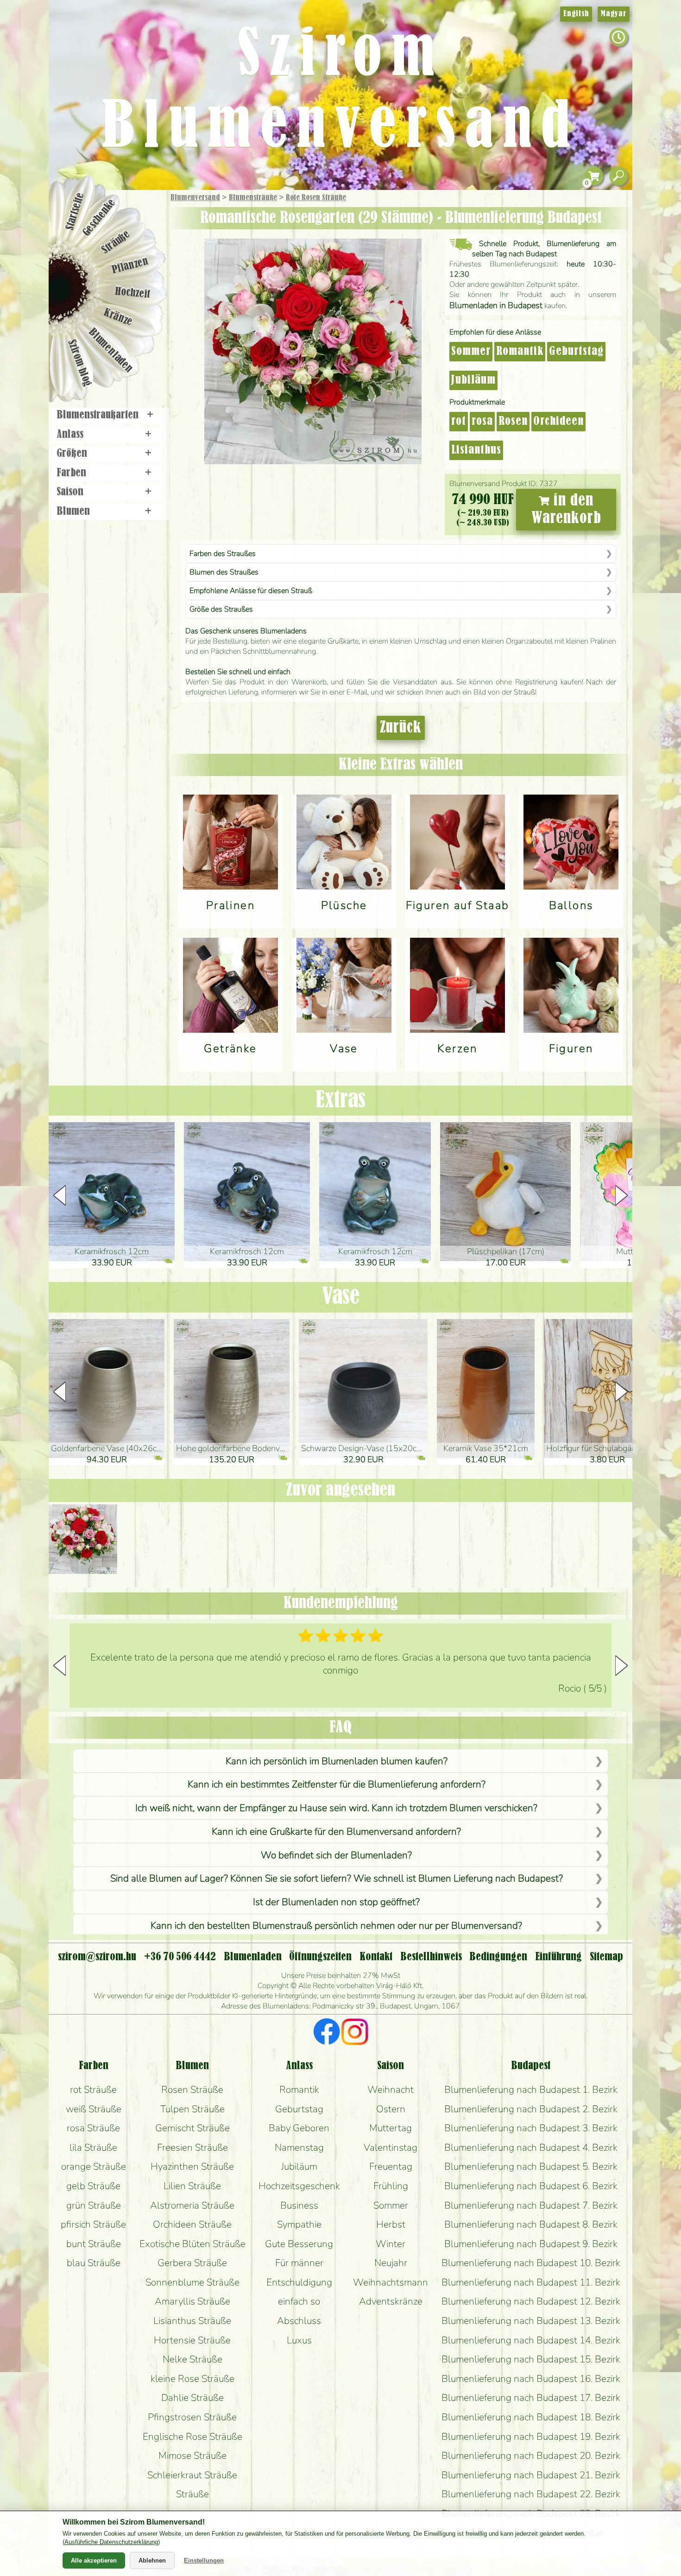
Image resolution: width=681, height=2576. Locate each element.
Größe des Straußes (221, 609)
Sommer (471, 352)
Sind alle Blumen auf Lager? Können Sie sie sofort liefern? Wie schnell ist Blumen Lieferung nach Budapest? (337, 1878)
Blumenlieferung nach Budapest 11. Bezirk (531, 2282)
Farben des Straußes (223, 554)
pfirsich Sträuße (93, 2224)
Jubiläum (473, 380)
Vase (341, 1297)
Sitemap (606, 1957)
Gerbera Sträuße (192, 2263)
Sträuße (116, 242)
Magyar (614, 14)
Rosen (513, 422)
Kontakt (376, 1957)
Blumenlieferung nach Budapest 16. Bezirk (531, 2379)
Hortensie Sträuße (192, 2340)
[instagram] (355, 2033)
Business (299, 2205)
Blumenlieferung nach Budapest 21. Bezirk (531, 2475)
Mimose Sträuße (192, 2456)
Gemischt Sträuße (192, 2128)
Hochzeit (133, 293)
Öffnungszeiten (320, 1957)
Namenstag (299, 2147)
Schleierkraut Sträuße (192, 2475)
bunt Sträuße (94, 2244)
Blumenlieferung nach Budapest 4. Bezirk (531, 2147)
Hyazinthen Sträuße (192, 2166)
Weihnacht (391, 2090)
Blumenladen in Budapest (496, 305)
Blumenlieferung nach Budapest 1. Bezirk (531, 2090)
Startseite (75, 211)
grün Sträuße (94, 2205)
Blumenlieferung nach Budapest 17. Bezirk (531, 2398)
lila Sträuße (93, 2147)
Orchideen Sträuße (192, 2224)
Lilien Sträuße (192, 2186)
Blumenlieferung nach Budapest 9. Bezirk (531, 2244)
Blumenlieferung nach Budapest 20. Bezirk (531, 2456)
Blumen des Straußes (224, 572)
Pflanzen (130, 266)
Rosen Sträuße (192, 2090)
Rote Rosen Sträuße (316, 198)
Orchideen (558, 422)
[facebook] (327, 2033)
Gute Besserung (299, 2244)
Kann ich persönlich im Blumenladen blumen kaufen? (337, 1761)
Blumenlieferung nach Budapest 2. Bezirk (531, 2109)
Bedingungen (498, 1957)
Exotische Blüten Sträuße (192, 2244)
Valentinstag (391, 2147)
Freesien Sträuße (192, 2147)
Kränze (118, 318)
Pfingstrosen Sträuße (192, 2417)
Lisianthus (476, 450)
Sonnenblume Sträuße (192, 2282)
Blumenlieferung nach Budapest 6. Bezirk (531, 2186)
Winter (391, 2244)
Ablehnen (152, 2560)
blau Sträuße (94, 2263)
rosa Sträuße (93, 2128)
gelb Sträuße (93, 2186)
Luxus (299, 2340)
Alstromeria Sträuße (192, 2205)
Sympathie (299, 2224)
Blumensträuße (253, 198)
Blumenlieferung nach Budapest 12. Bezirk (531, 2301)
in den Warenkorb (566, 510)
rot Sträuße (93, 2090)
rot (459, 422)
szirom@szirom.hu (97, 1957)
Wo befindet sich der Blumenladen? (336, 1855)
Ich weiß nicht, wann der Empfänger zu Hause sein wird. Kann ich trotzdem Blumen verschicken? (336, 1808)
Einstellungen (204, 2560)
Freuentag (391, 2166)
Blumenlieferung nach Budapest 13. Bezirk (531, 2321)
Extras (340, 1101)
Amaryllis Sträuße (192, 2301)
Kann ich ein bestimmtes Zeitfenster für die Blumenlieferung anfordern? (337, 1784)
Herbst (391, 2224)
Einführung (558, 1957)
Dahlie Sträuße (192, 2398)
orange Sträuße (94, 2166)
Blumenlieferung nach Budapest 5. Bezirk (531, 2166)
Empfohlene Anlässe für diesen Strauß (251, 591)
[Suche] (618, 176)
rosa (482, 422)
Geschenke (99, 218)
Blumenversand (195, 198)
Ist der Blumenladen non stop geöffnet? (336, 1902)
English (576, 14)
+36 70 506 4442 (180, 1957)
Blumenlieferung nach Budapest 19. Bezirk (531, 2437)
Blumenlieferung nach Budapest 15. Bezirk (531, 2359)
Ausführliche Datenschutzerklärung (111, 2542)
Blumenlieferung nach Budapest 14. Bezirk (531, 2340)
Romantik (520, 352)
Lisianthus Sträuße (192, 2321)
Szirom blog (79, 363)
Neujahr (391, 2263)
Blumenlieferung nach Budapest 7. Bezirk (531, 2205)
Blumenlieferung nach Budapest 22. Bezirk (531, 2494)
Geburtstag (576, 352)
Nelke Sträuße (192, 2359)
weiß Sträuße (94, 2109)
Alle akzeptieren (94, 2560)
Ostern (391, 2109)
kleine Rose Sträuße (192, 2379)
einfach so (299, 2301)
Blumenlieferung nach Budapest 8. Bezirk (531, 2224)
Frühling (391, 2186)
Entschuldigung (299, 2282)
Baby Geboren (299, 2128)
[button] (621, 1195)
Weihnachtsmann (391, 2282)
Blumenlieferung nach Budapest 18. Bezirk (531, 2417)
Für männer (299, 2263)
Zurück (401, 728)
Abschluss (299, 2321)
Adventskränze (391, 2301)
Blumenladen (111, 351)
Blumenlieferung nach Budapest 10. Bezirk (531, 2263)
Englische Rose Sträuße (192, 2437)
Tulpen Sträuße (192, 2109)
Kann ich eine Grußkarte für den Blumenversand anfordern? (336, 1831)
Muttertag (391, 2128)
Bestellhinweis (431, 1957)
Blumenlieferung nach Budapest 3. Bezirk (531, 2128)
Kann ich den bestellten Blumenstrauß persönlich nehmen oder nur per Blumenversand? (336, 1926)
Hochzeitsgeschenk (299, 2186)
